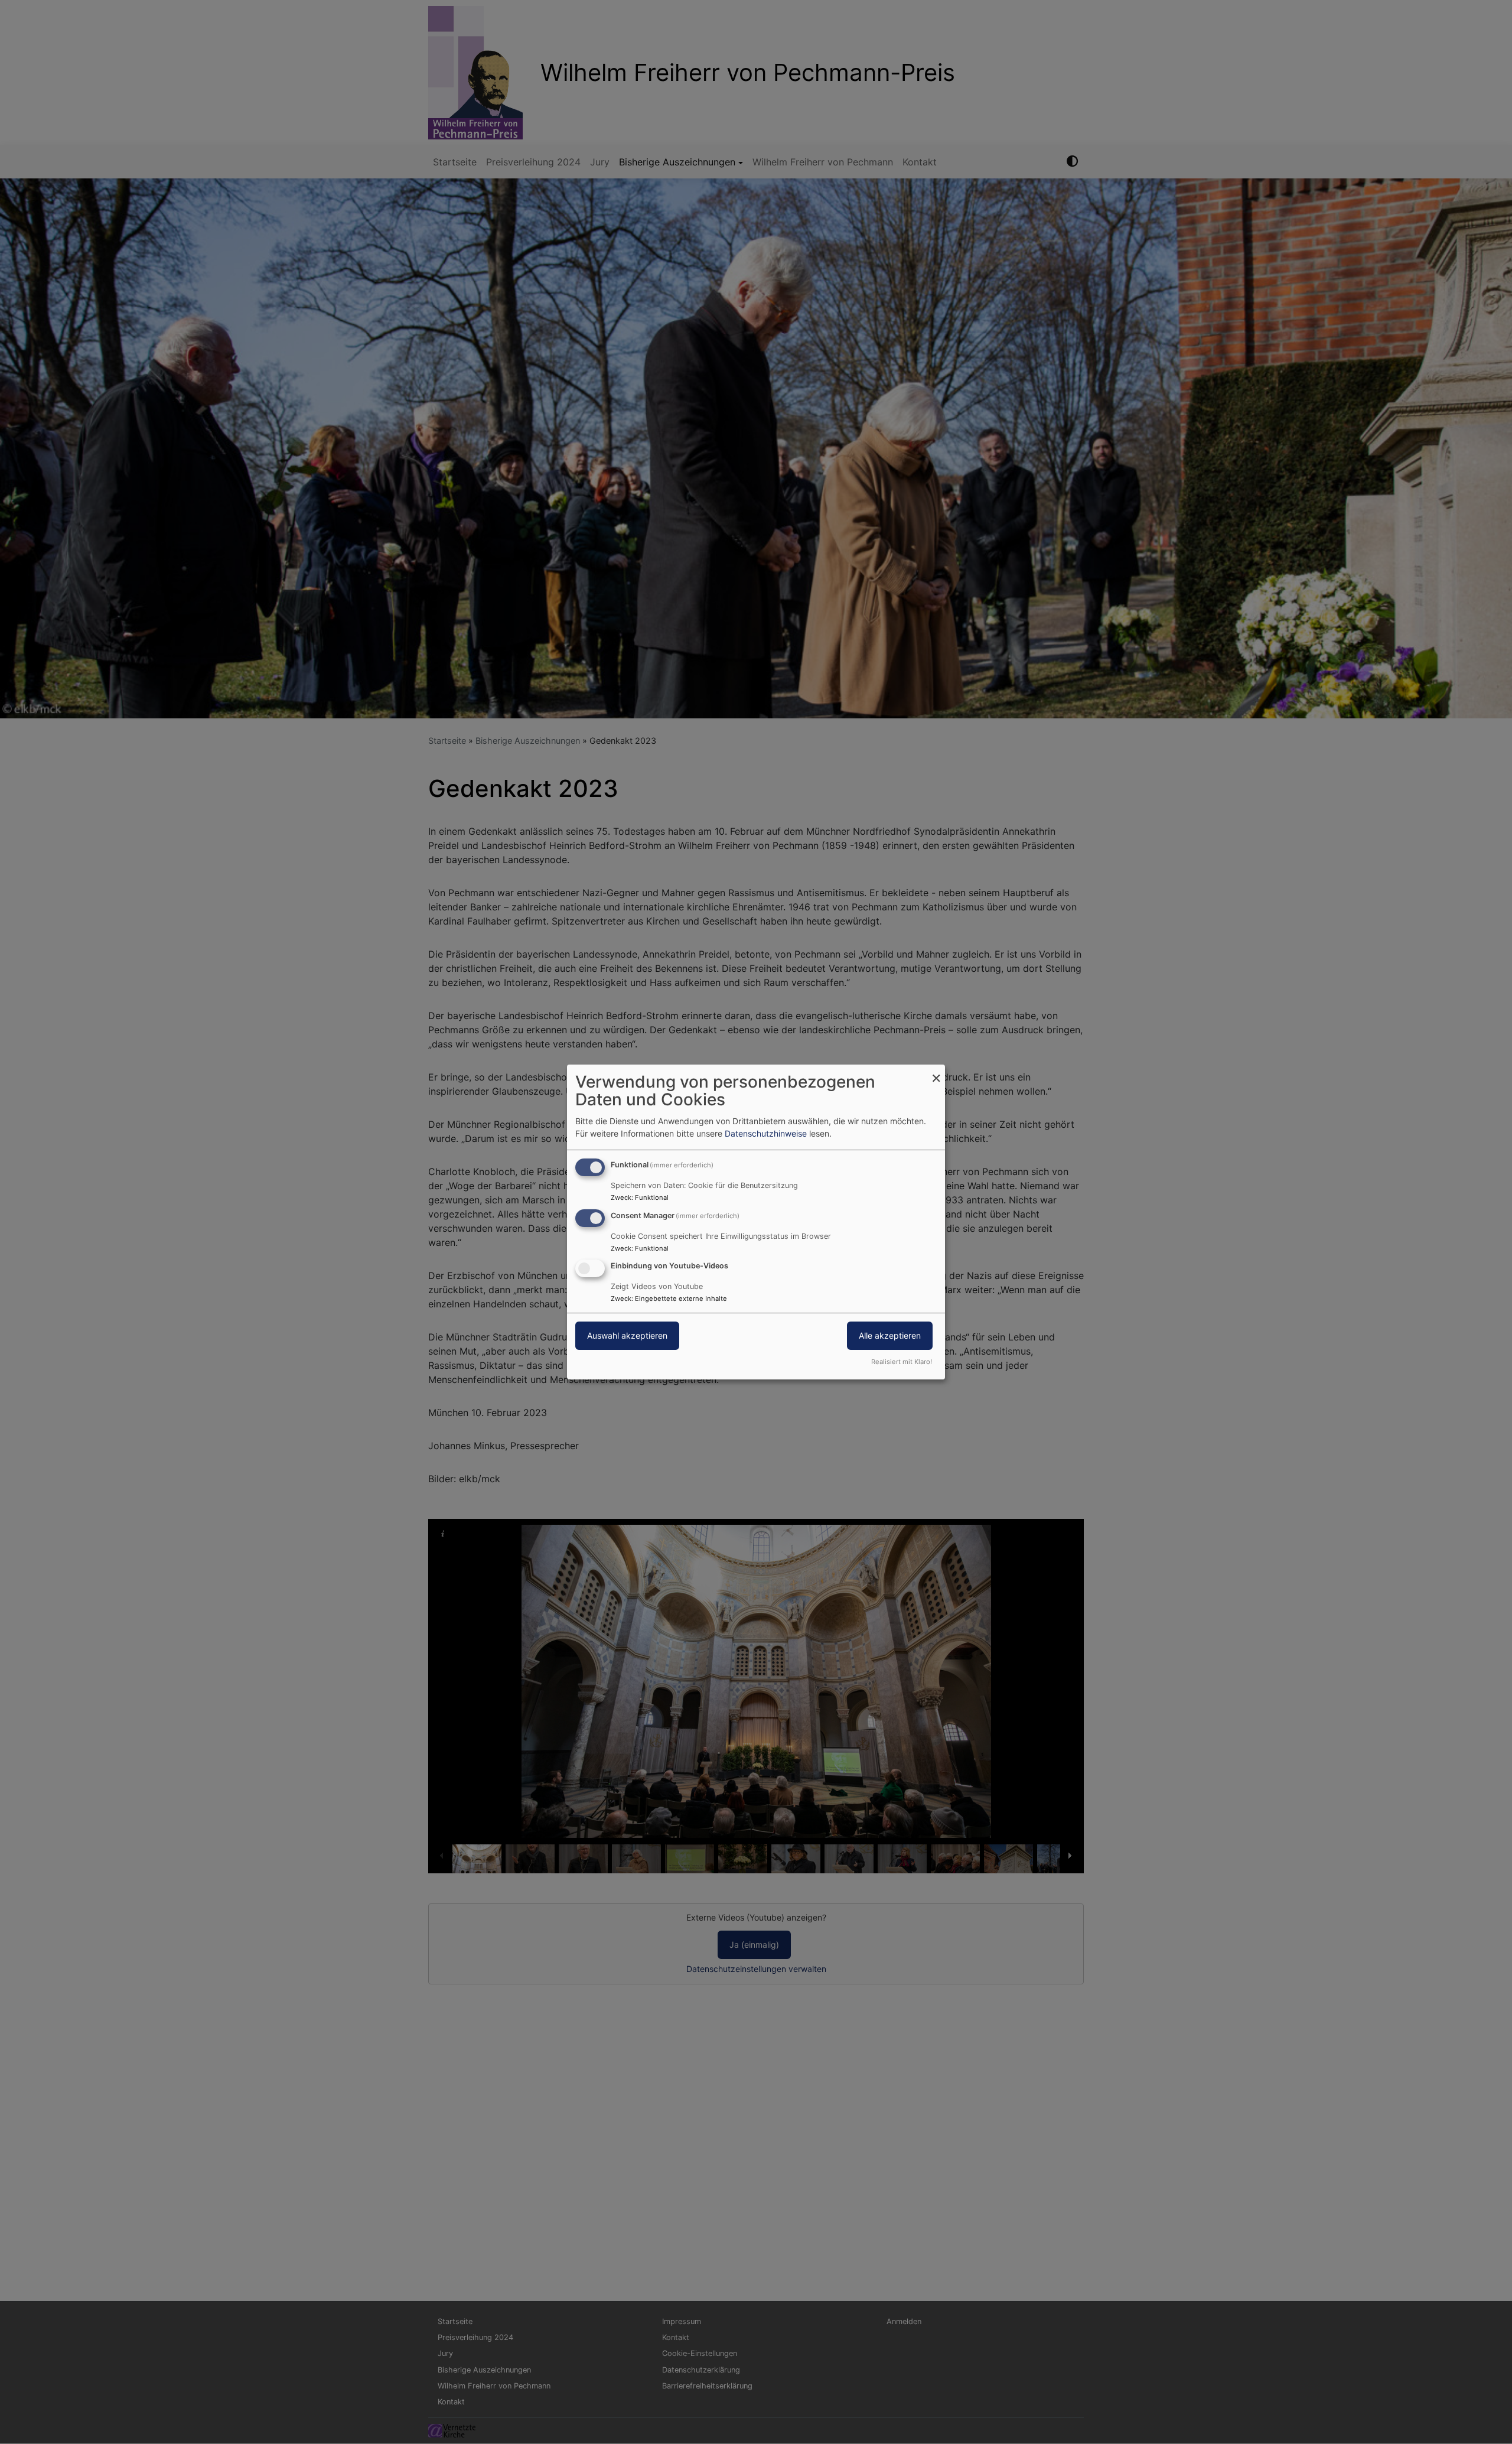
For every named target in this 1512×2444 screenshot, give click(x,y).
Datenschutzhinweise (766, 1133)
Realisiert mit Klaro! (902, 1362)
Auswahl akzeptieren (627, 1336)
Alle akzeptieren (890, 1336)
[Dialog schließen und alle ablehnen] (936, 1072)
